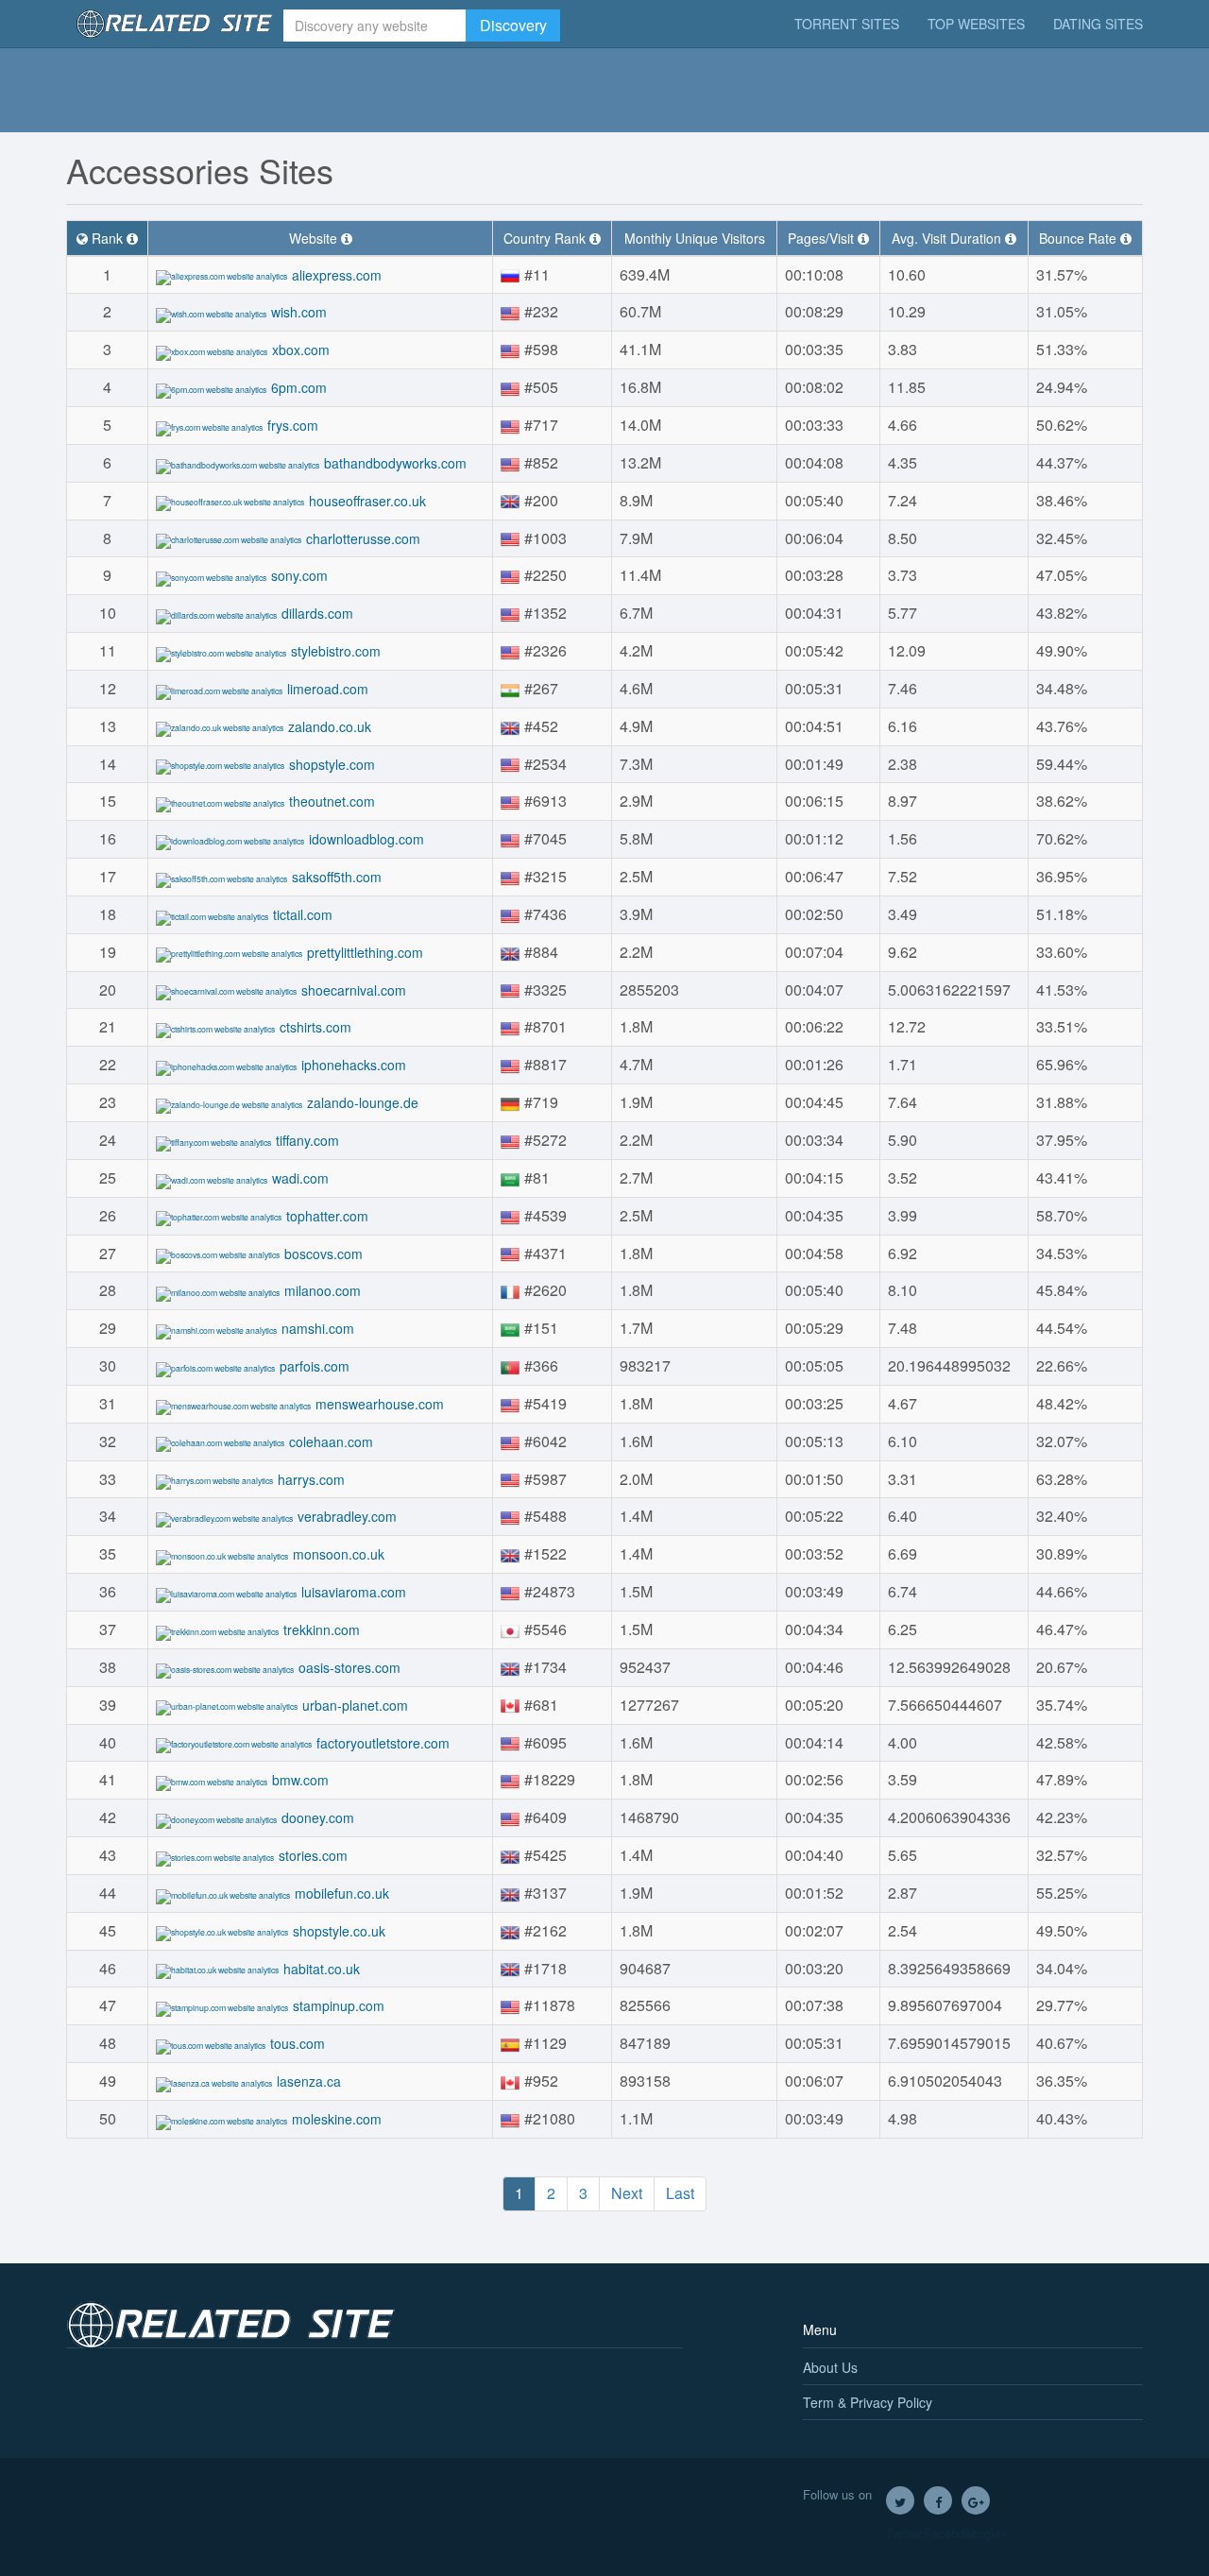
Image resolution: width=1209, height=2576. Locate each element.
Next (627, 2193)
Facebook (938, 2500)
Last (680, 2193)
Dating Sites (1098, 24)
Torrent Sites (847, 24)
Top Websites (976, 24)
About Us (830, 2367)
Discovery (513, 25)
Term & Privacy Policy (868, 2402)
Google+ (976, 2500)
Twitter (900, 2500)
